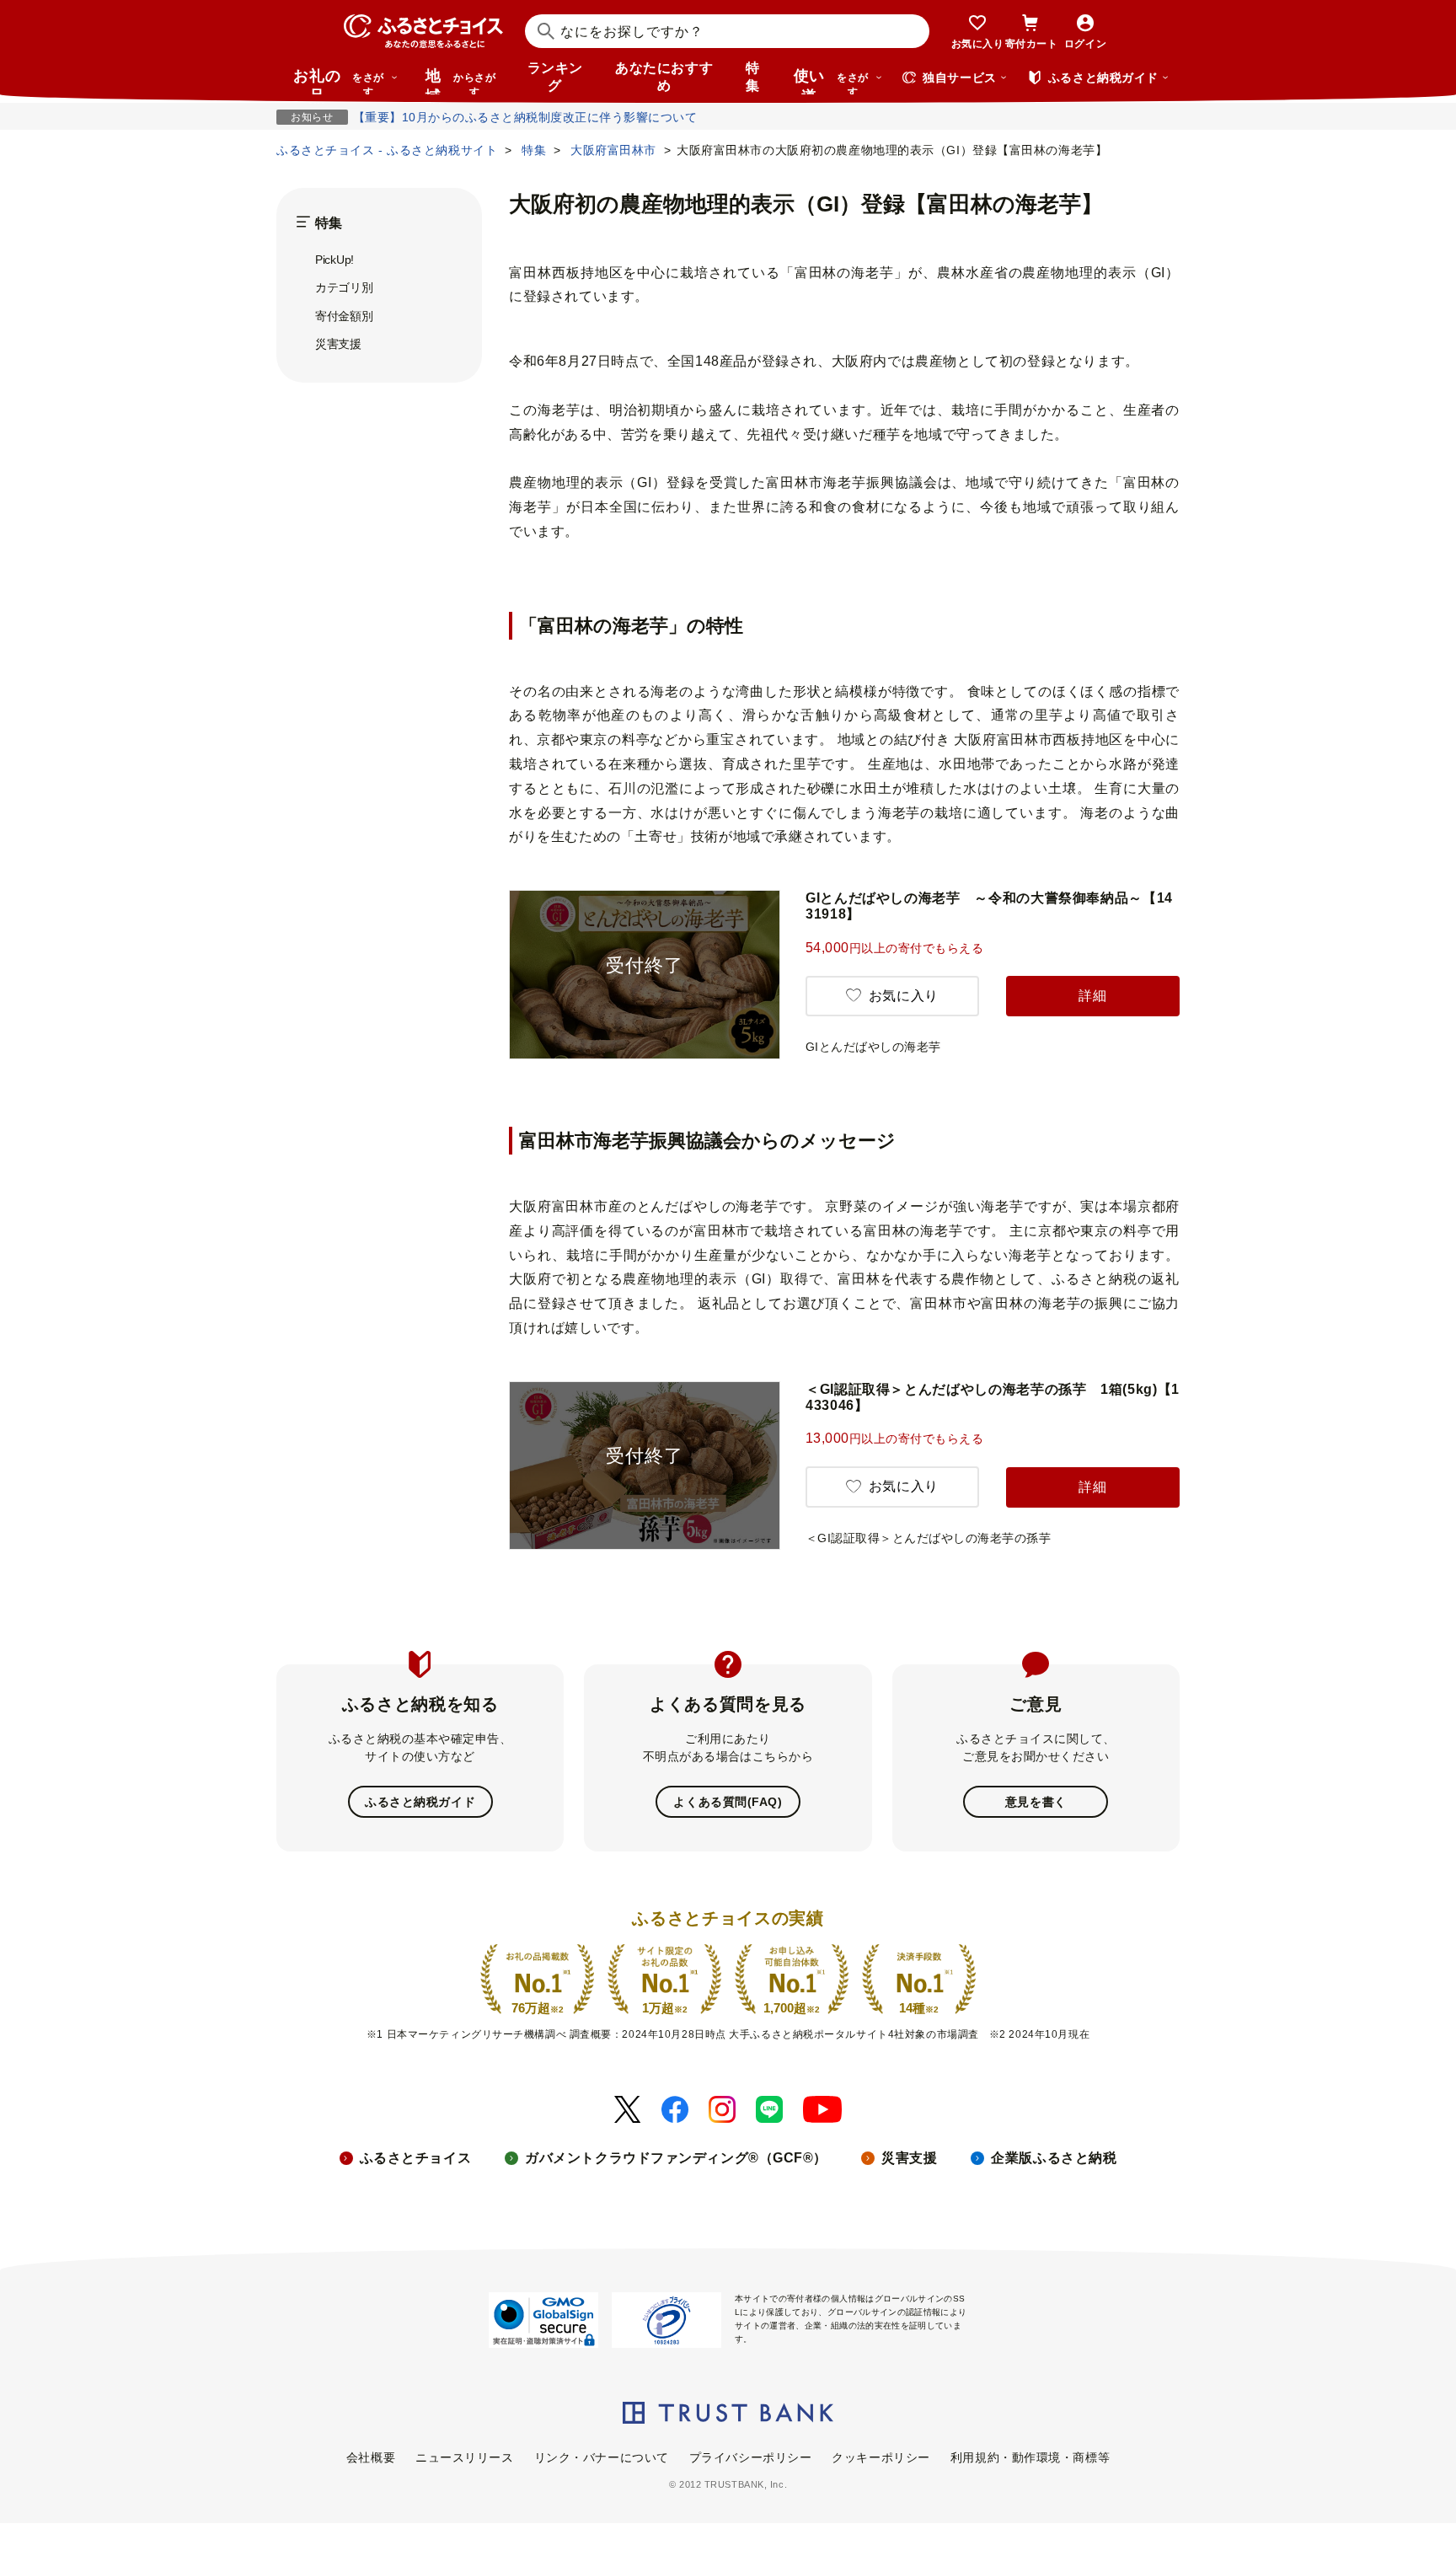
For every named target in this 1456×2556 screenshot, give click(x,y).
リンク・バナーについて (602, 2457)
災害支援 (338, 344)
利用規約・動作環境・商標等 (1030, 2457)
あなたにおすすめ (664, 77)
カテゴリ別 (344, 287)
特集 (753, 77)
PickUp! (335, 260)
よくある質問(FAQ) (728, 1802)
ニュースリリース (464, 2457)
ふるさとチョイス (415, 2158)
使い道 (831, 81)
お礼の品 (339, 81)
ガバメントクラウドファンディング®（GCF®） (676, 2158)
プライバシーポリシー (751, 2457)
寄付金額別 (344, 316)
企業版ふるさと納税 (1054, 2158)
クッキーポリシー (881, 2457)
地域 (460, 81)
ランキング (555, 77)
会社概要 (371, 2457)
